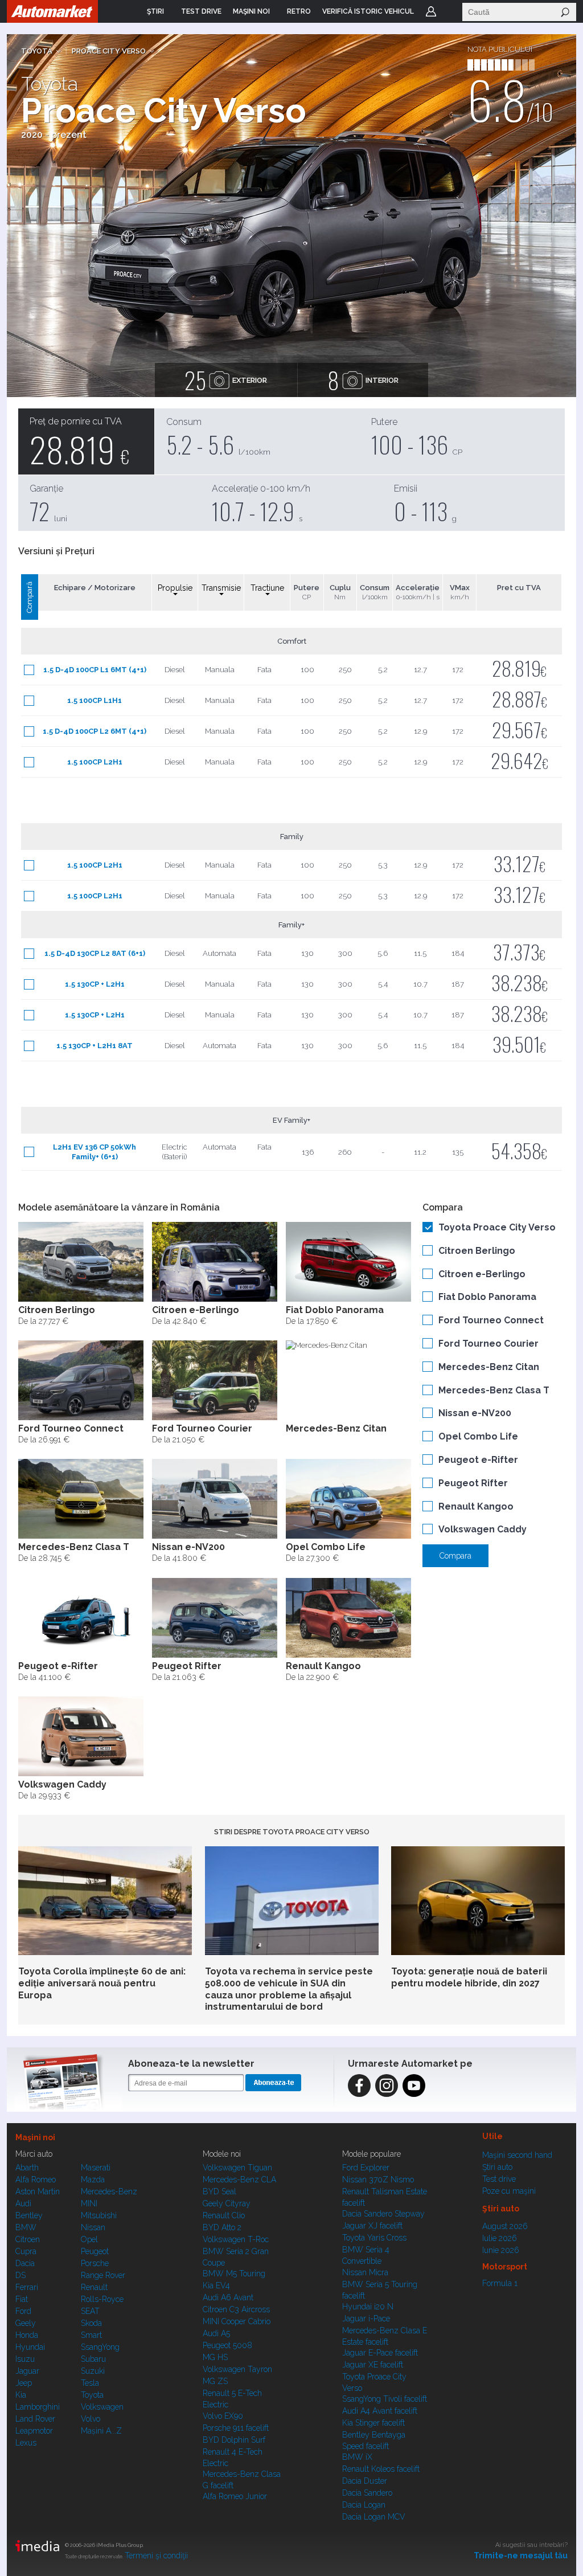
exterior (226, 380)
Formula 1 (500, 2283)
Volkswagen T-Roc (236, 2239)
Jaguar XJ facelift (372, 2226)
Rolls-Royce (102, 2299)
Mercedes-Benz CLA (239, 2180)
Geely (26, 2323)
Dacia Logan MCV (374, 2517)
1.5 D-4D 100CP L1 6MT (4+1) (95, 670)
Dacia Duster (365, 2481)
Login (431, 11)
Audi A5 (216, 2333)
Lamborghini (38, 2407)
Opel (89, 2239)
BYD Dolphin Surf (234, 2440)
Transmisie (221, 588)
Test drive (499, 2179)
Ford (23, 2311)
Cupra (26, 2251)
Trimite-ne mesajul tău (521, 2555)
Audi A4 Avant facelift (380, 2411)
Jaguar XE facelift (373, 2365)
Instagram (387, 2086)
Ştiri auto (497, 2167)
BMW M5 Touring (234, 2274)
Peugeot (95, 2251)
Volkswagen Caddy (483, 1529)
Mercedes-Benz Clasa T (494, 1390)
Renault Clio (224, 2215)
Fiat (22, 2299)
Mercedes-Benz (109, 2191)
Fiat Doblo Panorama (487, 1297)
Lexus (26, 2443)
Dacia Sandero (367, 2493)
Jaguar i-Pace (366, 2319)
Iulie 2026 (500, 2238)
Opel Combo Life (478, 1436)
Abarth (27, 2168)
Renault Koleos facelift (381, 2469)
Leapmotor (34, 2431)
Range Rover (103, 2275)
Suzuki (93, 2371)
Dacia (25, 2263)
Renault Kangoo (476, 1506)
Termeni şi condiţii (156, 2555)
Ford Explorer (366, 2168)
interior (363, 380)
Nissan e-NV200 (475, 1413)
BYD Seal (219, 2191)
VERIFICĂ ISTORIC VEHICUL (368, 11)
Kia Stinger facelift (373, 2423)
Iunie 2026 (501, 2250)
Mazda (93, 2180)
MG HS (215, 2357)
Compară (29, 597)
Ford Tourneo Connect (491, 1320)
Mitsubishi (99, 2215)
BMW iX (357, 2457)
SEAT (90, 2311)
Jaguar (27, 2371)
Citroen (28, 2239)
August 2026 (505, 2226)
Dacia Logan (364, 2505)
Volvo (91, 2419)
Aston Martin (38, 2191)
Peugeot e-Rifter (478, 1460)
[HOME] (52, 11)
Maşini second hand (517, 2155)
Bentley (29, 2215)
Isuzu (25, 2359)
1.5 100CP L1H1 (95, 700)
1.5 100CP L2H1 (95, 762)
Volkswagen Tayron (237, 2369)
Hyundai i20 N (368, 2307)
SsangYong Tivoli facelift (385, 2399)
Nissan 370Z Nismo (378, 2180)
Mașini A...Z (101, 2431)
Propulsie (175, 588)
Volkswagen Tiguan (237, 2168)
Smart (91, 2335)
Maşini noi (35, 2137)
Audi (23, 2203)
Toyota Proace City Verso (497, 1227)
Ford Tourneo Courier (488, 1344)
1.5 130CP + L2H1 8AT (95, 1046)
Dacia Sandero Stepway (383, 2214)
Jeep (24, 2383)
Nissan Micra (365, 2272)
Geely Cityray (227, 2203)
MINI (89, 2203)
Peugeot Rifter (473, 1483)
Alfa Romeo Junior (235, 2496)
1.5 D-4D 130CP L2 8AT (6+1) (95, 953)
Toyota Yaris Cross (374, 2238)
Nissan (93, 2227)
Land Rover (35, 2419)
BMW (26, 2227)
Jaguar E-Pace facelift (380, 2353)
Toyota (37, 51)
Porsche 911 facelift (236, 2428)
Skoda (91, 2323)
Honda (27, 2335)
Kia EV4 (216, 2285)
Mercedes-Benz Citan (489, 1367)
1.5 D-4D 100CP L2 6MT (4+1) (95, 731)
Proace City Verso (109, 51)
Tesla (90, 2383)
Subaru (93, 2359)
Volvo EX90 (223, 2416)
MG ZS (215, 2381)
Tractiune (267, 588)
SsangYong (100, 2347)
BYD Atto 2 (222, 2227)
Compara (455, 1556)
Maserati (96, 2168)
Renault (94, 2287)
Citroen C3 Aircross (236, 2309)
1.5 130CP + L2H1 (95, 984)
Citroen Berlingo (477, 1251)
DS (20, 2275)
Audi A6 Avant (228, 2297)
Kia (21, 2395)
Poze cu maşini (509, 2191)
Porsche (95, 2263)
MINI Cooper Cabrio (237, 2321)
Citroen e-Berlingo (482, 1274)
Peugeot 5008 (227, 2345)
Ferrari (27, 2287)
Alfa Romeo (36, 2180)
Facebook (359, 2086)
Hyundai (30, 2347)
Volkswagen (102, 2407)
